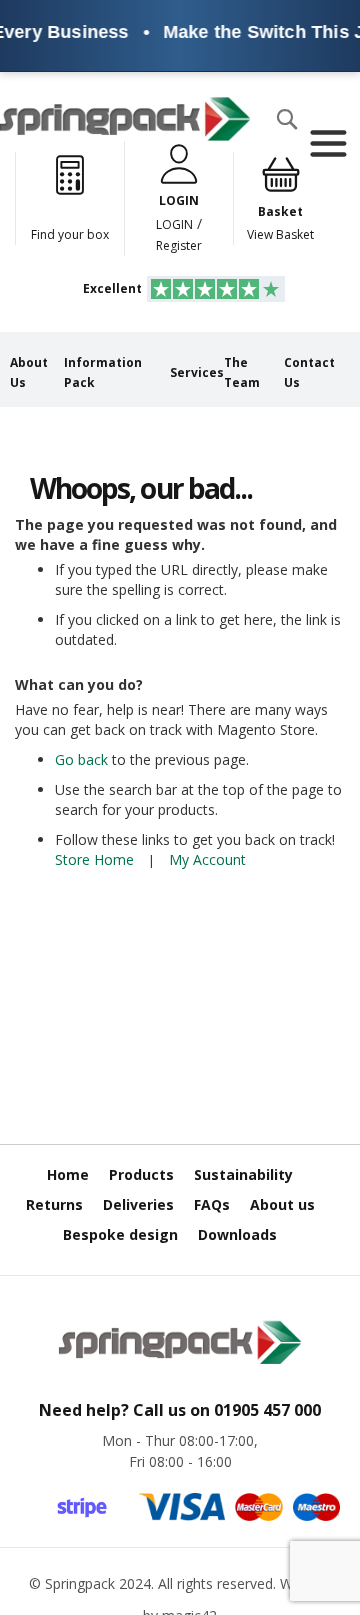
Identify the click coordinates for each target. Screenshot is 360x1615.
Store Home (94, 859)
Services (197, 372)
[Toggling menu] (327, 144)
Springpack (80, 1583)
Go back (81, 759)
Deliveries (138, 1204)
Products (141, 1174)
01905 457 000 (267, 1410)
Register (179, 245)
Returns (54, 1204)
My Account (207, 859)
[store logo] (125, 119)
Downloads (237, 1234)
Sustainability (243, 1174)
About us (282, 1204)
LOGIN (174, 224)
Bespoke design (120, 1234)
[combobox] (66, 159)
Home (68, 1174)
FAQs (212, 1204)
